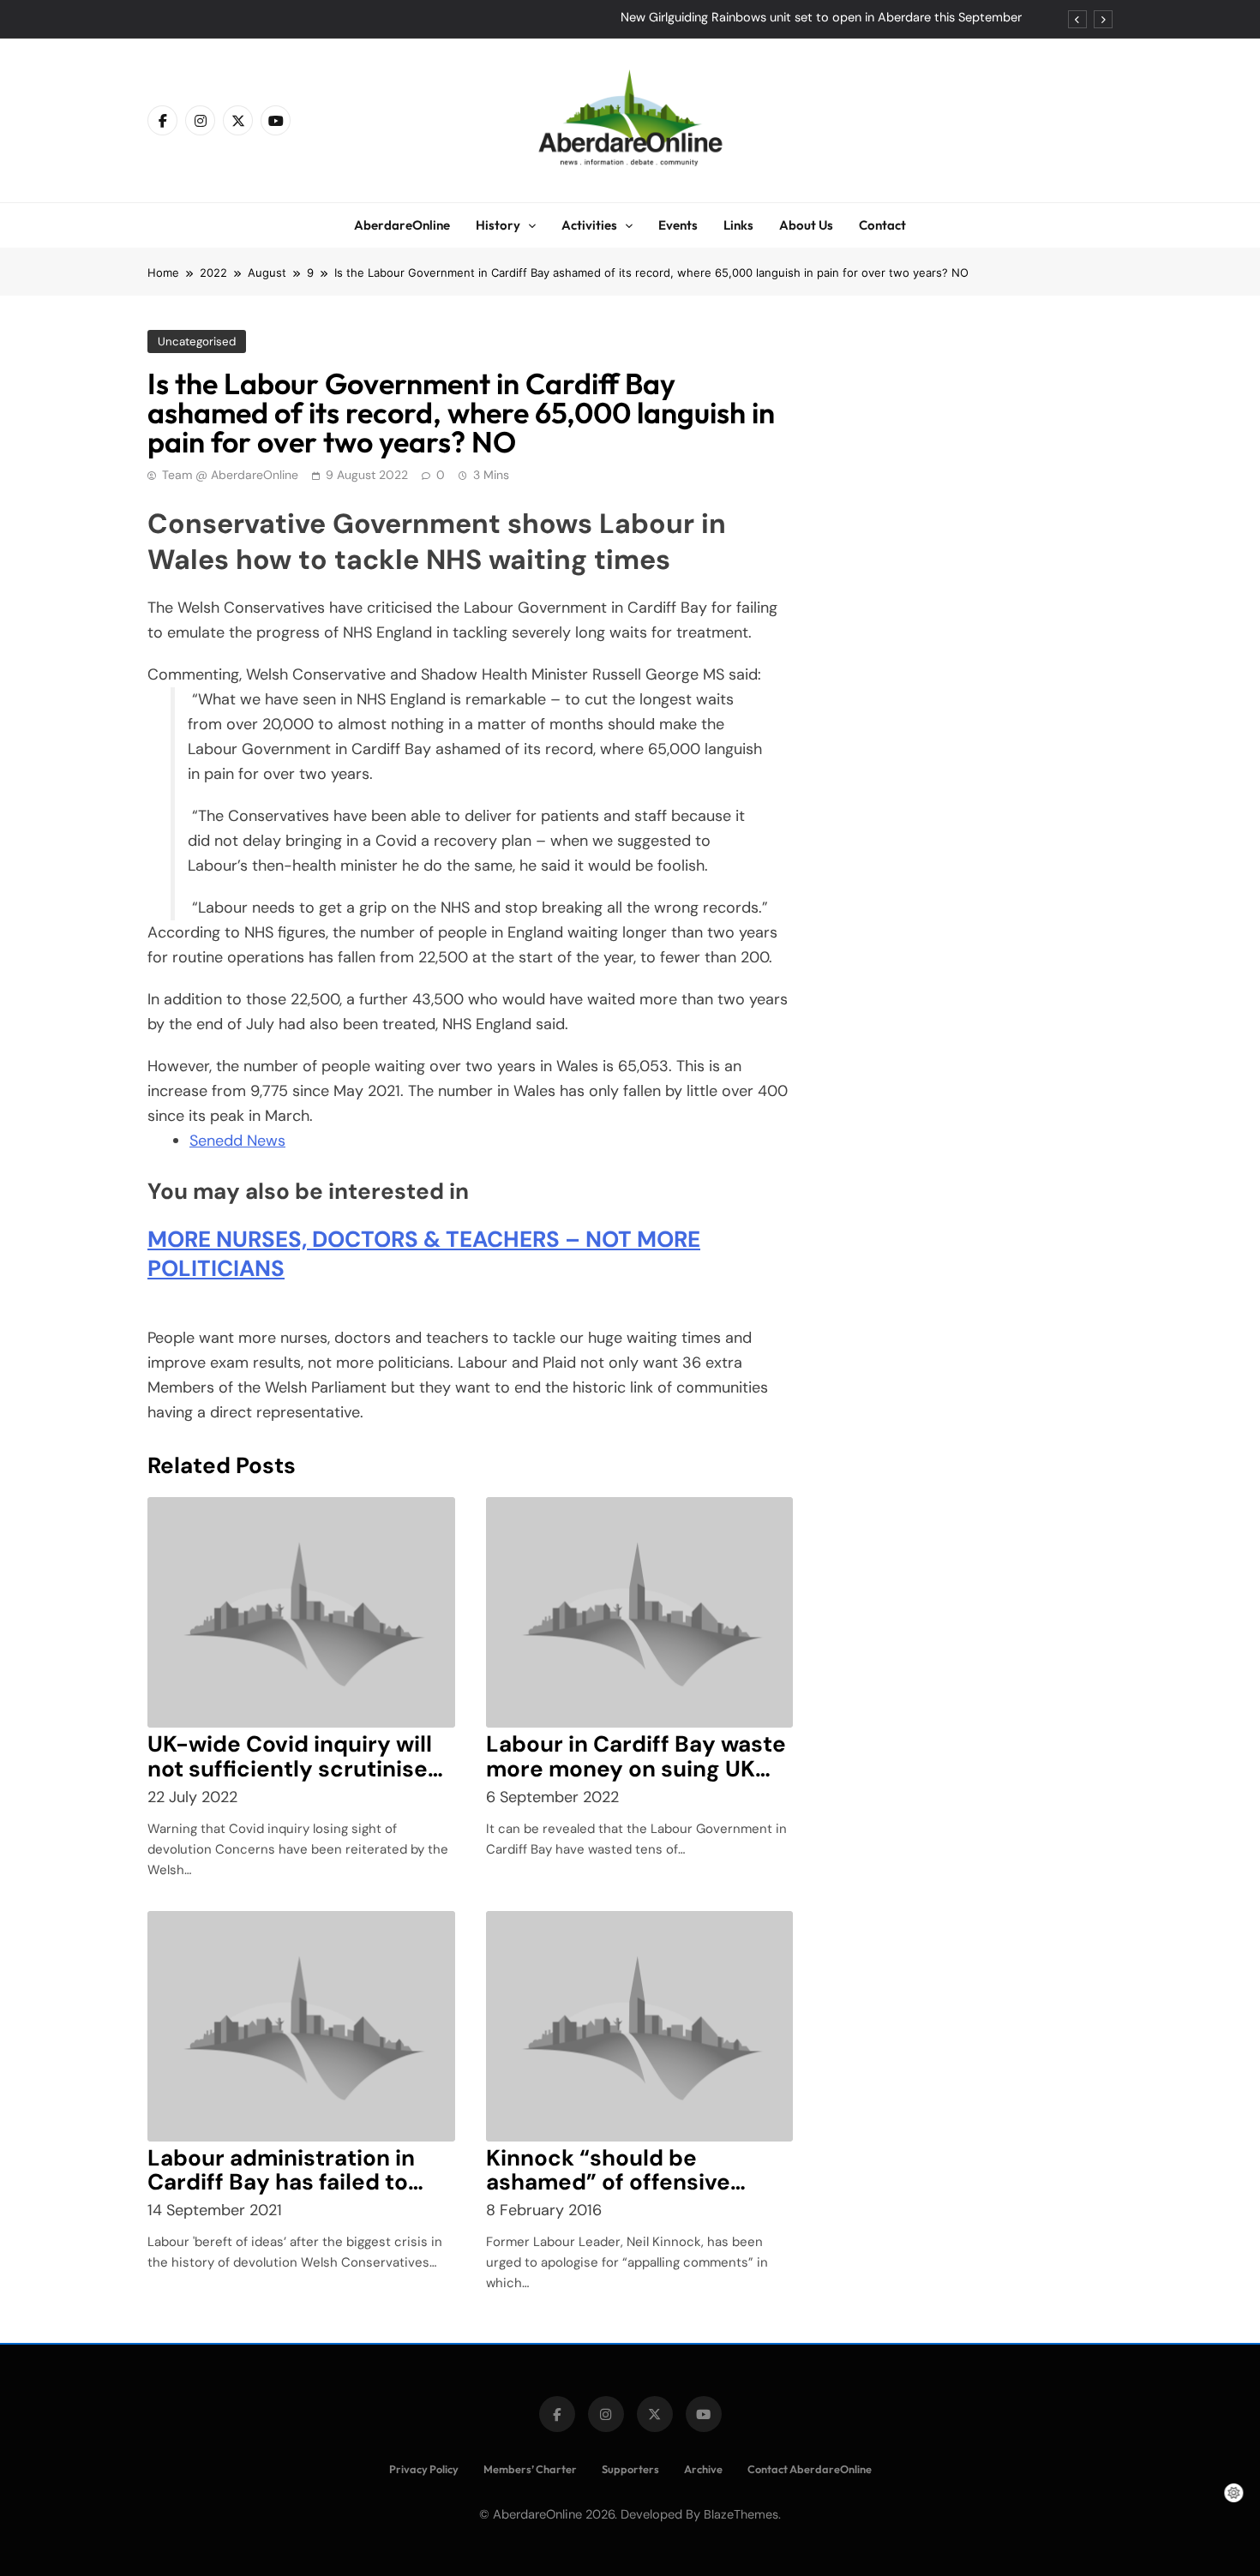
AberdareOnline (402, 225)
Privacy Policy (424, 2469)
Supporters (630, 2469)
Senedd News (237, 1141)
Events (678, 225)
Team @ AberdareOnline (230, 475)
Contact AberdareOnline (810, 2469)
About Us (806, 225)
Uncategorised (197, 341)
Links (738, 225)
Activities (589, 225)
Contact (882, 225)
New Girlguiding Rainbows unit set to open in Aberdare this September (821, 18)
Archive (703, 2469)
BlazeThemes (741, 2514)
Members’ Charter (530, 2469)
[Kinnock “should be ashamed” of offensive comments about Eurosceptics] (640, 2026)
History (498, 225)
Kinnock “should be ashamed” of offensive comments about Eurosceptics (608, 2195)
